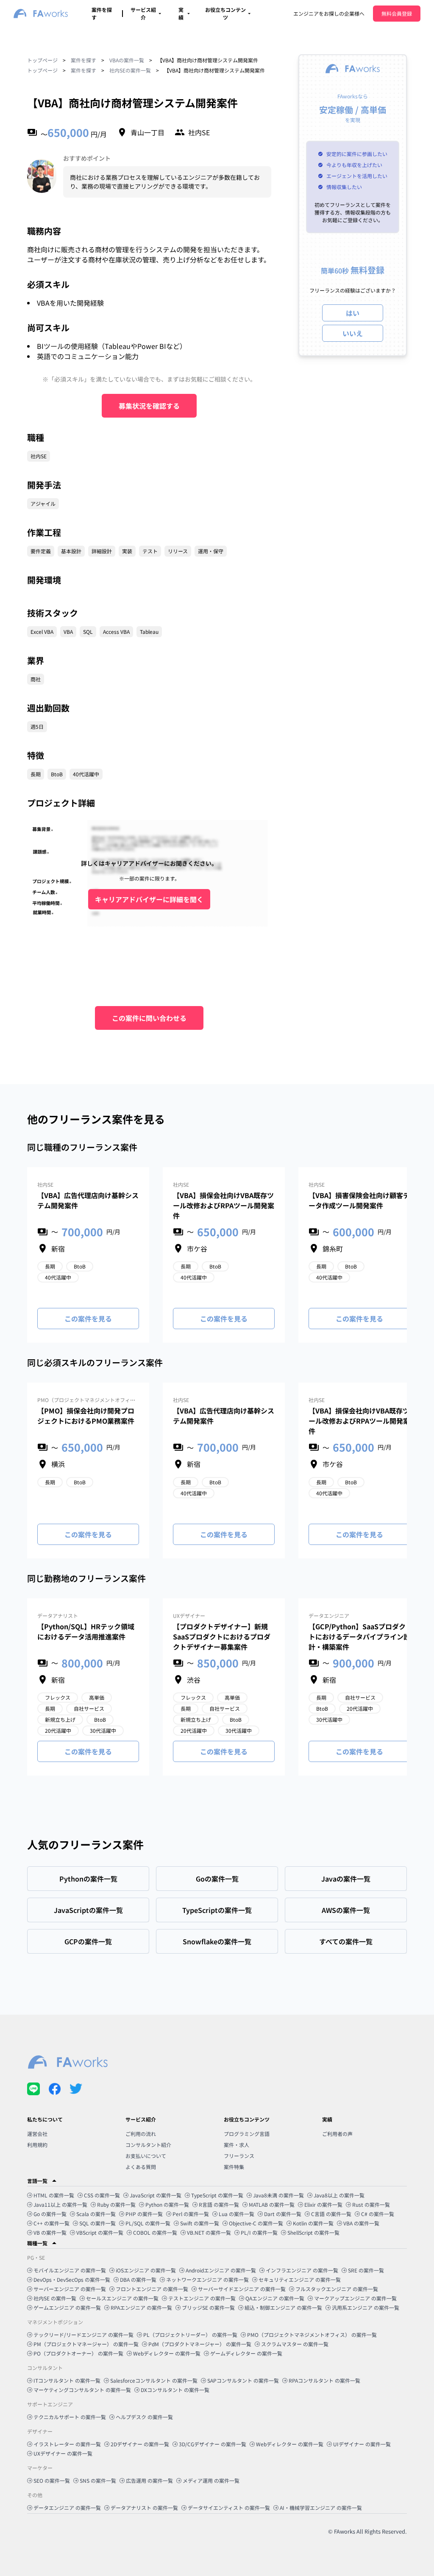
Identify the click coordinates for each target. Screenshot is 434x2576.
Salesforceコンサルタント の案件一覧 (154, 2380)
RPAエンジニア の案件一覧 (141, 2307)
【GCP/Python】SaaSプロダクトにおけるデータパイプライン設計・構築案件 (359, 1636)
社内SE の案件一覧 (55, 2298)
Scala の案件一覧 (96, 2214)
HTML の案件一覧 (54, 2195)
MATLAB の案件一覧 (272, 2204)
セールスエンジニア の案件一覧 (122, 2298)
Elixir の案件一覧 (323, 2204)
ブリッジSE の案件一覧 (208, 2307)
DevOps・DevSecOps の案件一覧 (72, 2279)
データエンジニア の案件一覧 (67, 2508)
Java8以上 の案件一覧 (339, 2195)
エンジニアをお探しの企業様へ (329, 13)
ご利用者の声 (337, 2134)
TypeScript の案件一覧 (217, 2195)
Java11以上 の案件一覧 (60, 2204)
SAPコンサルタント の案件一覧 (243, 2380)
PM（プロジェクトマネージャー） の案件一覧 (86, 2344)
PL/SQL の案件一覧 (148, 2223)
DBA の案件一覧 (138, 2279)
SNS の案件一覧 (98, 2480)
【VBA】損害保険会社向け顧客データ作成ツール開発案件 (359, 1200)
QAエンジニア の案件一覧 (275, 2298)
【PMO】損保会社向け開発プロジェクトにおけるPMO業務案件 (86, 1416)
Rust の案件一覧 (371, 2204)
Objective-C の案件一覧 (256, 2223)
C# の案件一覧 (378, 2214)
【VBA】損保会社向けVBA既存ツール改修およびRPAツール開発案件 (224, 1205)
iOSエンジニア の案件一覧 (146, 2270)
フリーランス (239, 2156)
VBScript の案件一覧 (100, 2232)
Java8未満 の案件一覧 (278, 2195)
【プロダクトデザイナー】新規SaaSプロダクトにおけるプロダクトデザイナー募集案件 (222, 1636)
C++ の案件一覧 (51, 2223)
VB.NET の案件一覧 (209, 2232)
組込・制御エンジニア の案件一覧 (283, 2307)
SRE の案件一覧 (366, 2270)
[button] (217, 2181)
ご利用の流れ (141, 2134)
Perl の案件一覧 (191, 2214)
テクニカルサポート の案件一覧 (70, 2417)
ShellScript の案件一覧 (313, 2232)
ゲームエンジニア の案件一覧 (67, 2307)
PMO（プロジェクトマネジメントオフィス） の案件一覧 (312, 2335)
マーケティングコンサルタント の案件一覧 (82, 2390)
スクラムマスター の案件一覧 (295, 2344)
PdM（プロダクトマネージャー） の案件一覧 (200, 2344)
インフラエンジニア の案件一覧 (302, 2270)
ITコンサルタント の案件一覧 (67, 2380)
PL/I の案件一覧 (259, 2232)
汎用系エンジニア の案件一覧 (366, 2307)
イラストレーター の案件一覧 (67, 2444)
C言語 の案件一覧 (331, 2214)
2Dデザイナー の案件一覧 (140, 2444)
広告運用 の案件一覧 (149, 2480)
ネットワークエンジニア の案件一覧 (207, 2279)
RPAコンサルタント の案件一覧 (324, 2380)
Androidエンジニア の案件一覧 (221, 2270)
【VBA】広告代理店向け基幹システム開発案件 (88, 1200)
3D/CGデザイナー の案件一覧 (213, 2444)
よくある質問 (141, 2167)
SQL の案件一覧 (97, 2223)
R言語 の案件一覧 (219, 2204)
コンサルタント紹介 (148, 2145)
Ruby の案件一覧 (116, 2204)
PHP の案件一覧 (144, 2214)
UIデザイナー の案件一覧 (362, 2444)
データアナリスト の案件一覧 (144, 2508)
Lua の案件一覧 (236, 2214)
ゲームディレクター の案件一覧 (246, 2353)
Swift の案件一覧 (200, 2223)
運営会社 (37, 2134)
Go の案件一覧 (50, 2214)
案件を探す (83, 60)
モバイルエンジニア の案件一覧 (70, 2270)
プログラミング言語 (247, 2134)
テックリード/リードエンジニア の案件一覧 (83, 2335)
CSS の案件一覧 (102, 2195)
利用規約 (37, 2145)
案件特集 (234, 2167)
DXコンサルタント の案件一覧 (175, 2390)
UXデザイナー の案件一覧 (63, 2453)
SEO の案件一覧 (52, 2480)
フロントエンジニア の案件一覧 (152, 2289)
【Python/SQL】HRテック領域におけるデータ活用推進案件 (86, 1631)
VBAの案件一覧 (127, 60)
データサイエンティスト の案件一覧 (229, 2508)
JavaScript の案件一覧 (156, 2195)
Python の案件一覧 (167, 2204)
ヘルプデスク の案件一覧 (144, 2417)
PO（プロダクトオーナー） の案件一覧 (78, 2353)
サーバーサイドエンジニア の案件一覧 (242, 2289)
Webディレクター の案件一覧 (167, 2353)
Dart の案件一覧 (283, 2214)
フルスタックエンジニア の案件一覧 (337, 2289)
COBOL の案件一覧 (155, 2232)
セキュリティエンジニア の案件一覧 (300, 2279)
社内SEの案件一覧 (130, 70)
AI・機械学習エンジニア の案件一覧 (321, 2508)
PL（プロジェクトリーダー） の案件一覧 (190, 2335)
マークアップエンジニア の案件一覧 (355, 2298)
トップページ (42, 60)
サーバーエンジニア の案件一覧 (70, 2289)
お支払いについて (146, 2156)
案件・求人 (236, 2145)
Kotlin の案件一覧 (313, 2223)
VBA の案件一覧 (361, 2223)
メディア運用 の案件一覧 (211, 2480)
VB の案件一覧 (50, 2232)
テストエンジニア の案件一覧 (202, 2298)
